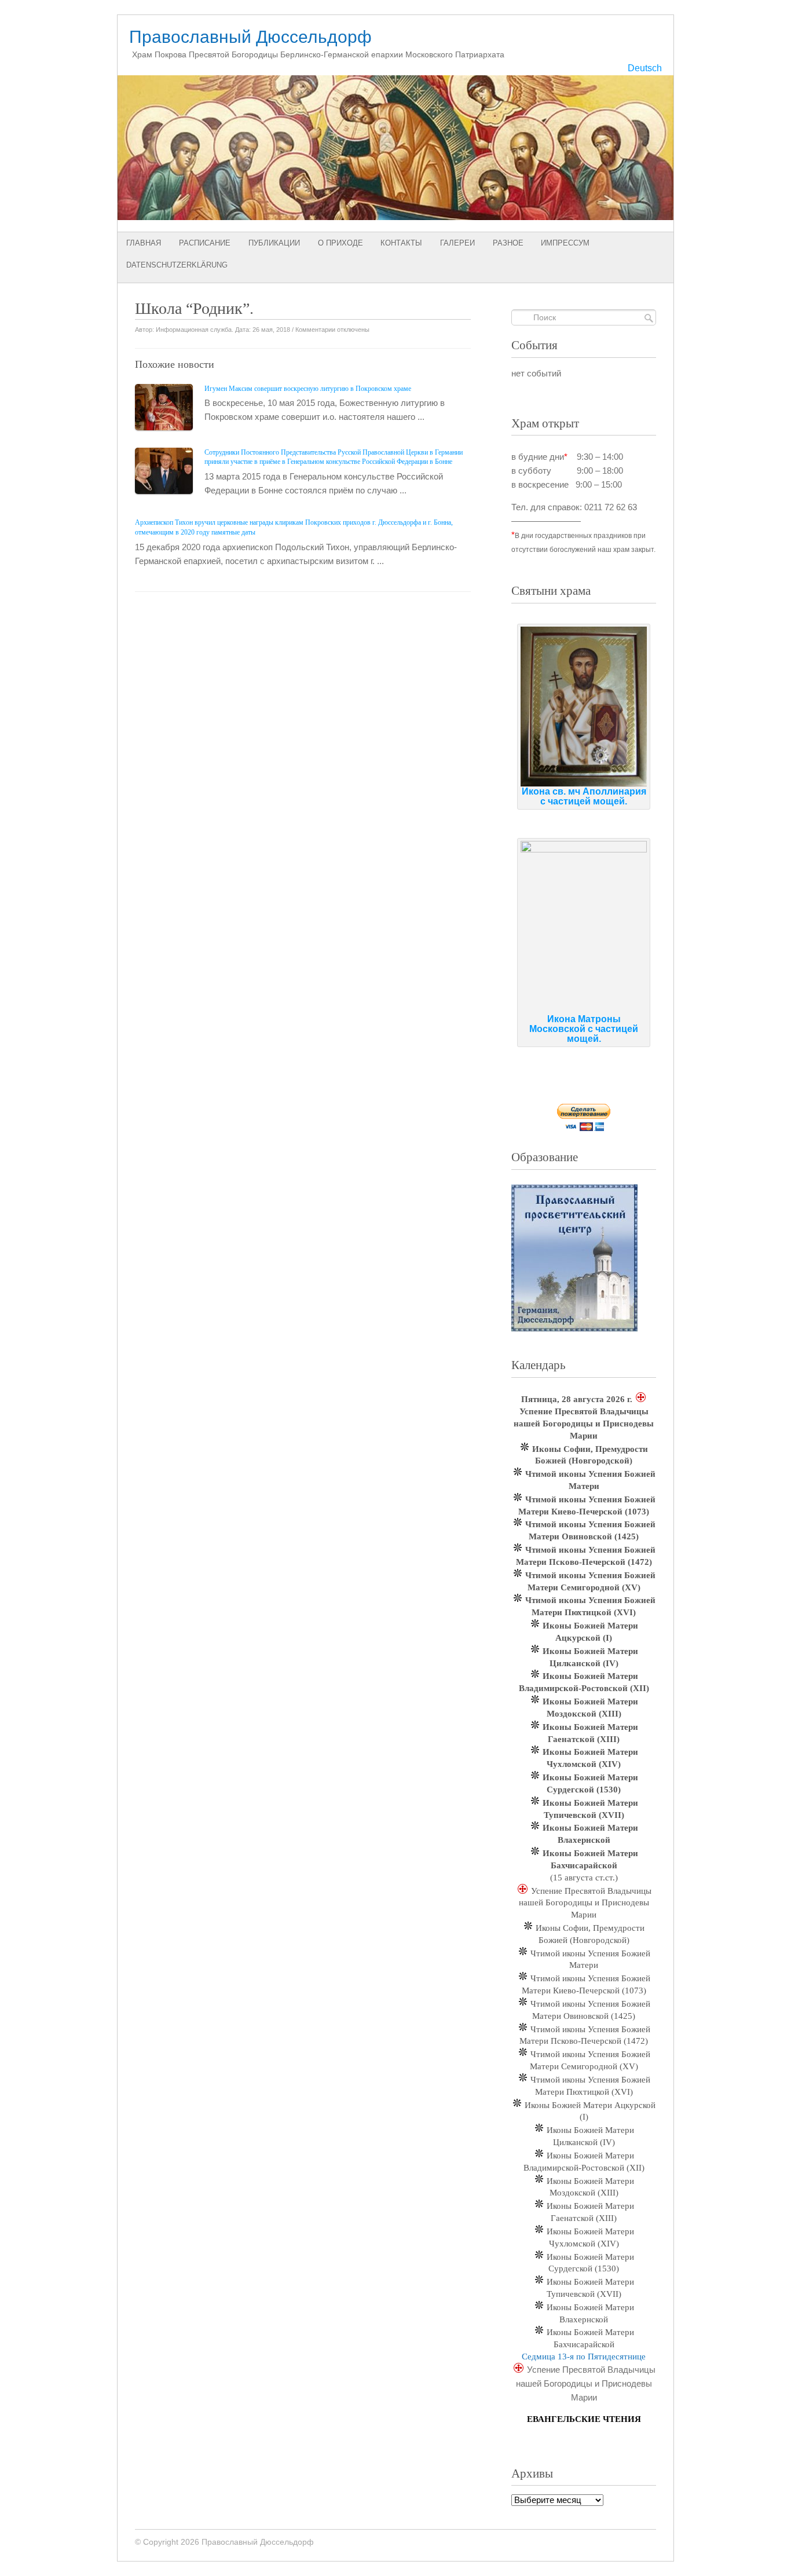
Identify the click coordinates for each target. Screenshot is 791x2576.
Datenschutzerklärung (177, 265)
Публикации (274, 243)
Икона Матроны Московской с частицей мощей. (584, 1029)
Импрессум (565, 243)
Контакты (401, 243)
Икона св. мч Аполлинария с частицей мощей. (584, 796)
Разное (508, 243)
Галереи (457, 243)
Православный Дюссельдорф (250, 37)
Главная (144, 243)
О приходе (340, 243)
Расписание (205, 243)
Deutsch (645, 68)
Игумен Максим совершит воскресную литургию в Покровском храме (308, 389)
